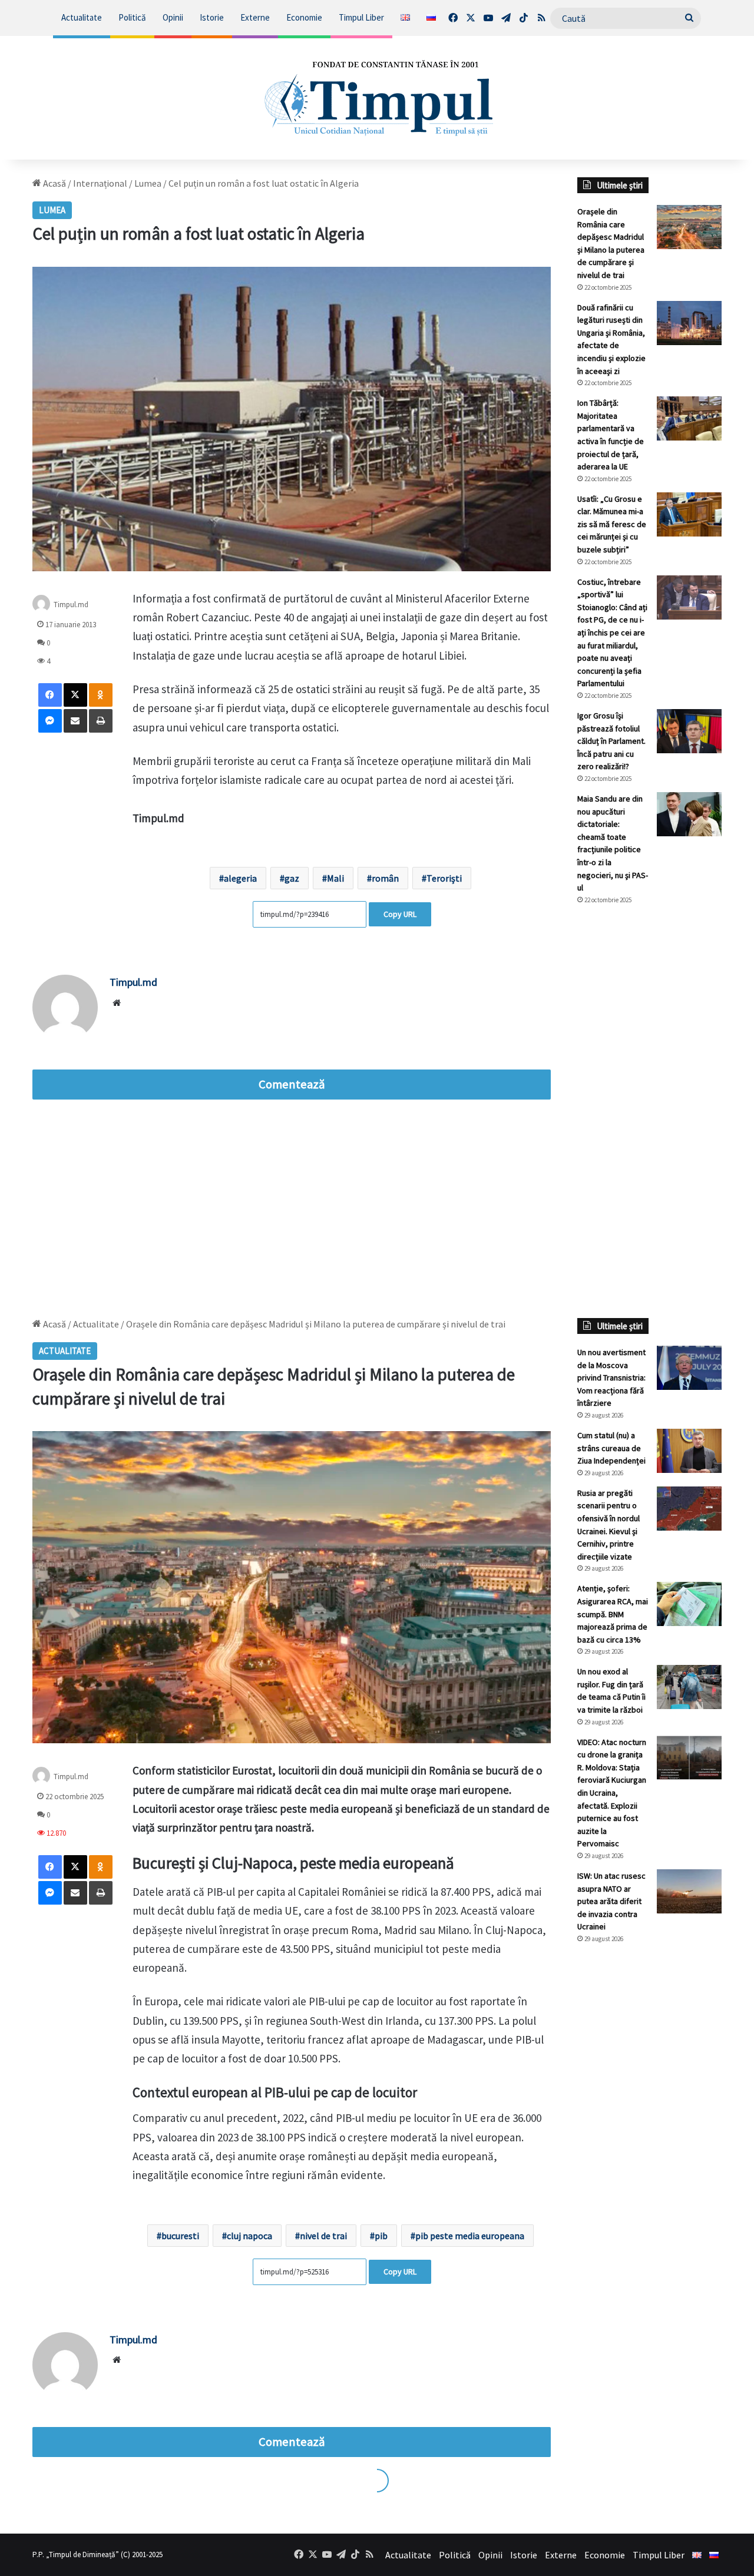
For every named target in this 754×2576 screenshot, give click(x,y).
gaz (292, 878)
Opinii (173, 17)
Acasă (54, 183)
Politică (132, 17)
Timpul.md (71, 604)
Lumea (148, 183)
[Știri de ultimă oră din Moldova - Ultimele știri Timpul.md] (377, 98)
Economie (304, 17)
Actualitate (82, 17)
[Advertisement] (649, 1111)
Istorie (212, 17)
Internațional (100, 183)
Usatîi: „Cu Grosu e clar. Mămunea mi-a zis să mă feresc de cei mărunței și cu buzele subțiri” (612, 524)
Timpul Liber (361, 17)
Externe (255, 17)
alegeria (240, 878)
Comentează (292, 1084)
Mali (335, 878)
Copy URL (400, 914)
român (385, 878)
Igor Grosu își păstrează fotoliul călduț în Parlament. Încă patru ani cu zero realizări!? (611, 741)
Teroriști (444, 878)
